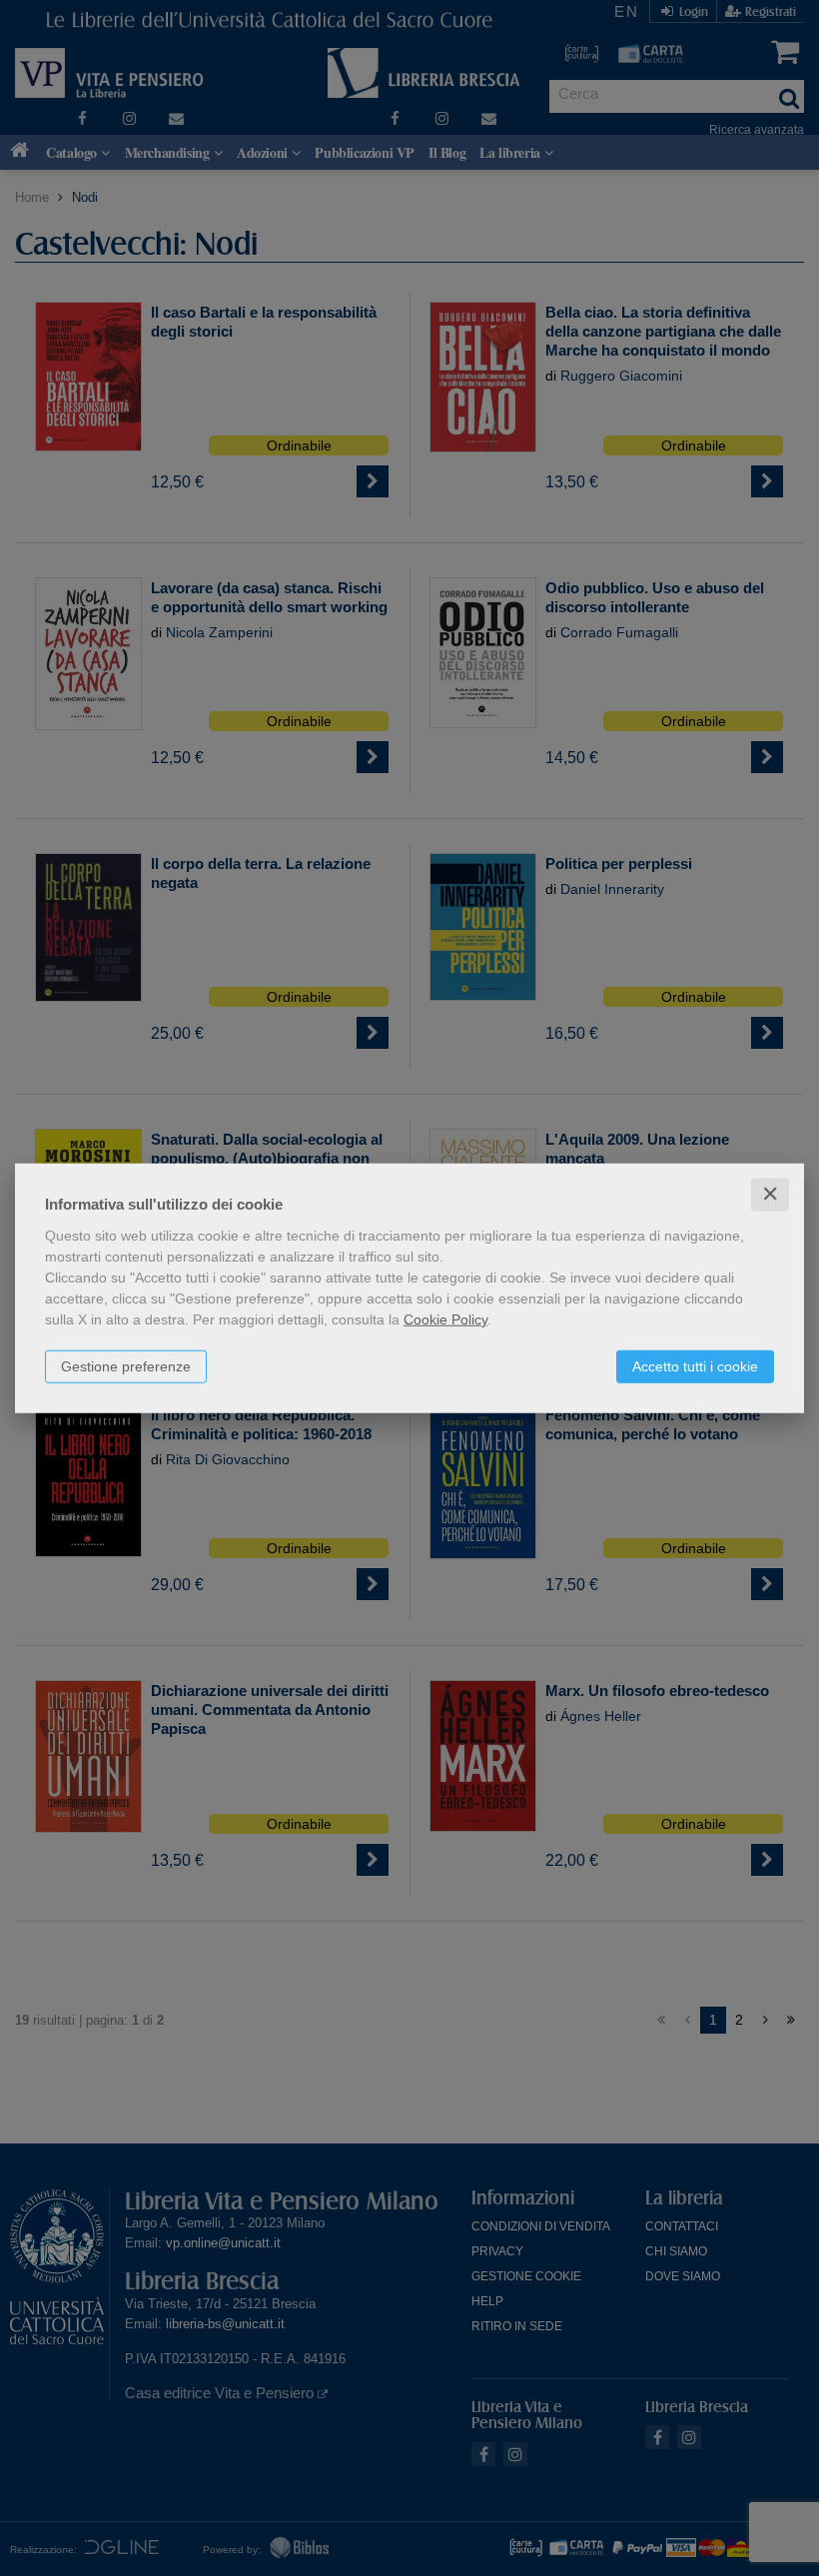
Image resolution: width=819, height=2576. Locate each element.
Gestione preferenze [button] (126, 1366)
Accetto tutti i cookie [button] (695, 1366)
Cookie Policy (445, 1319)
